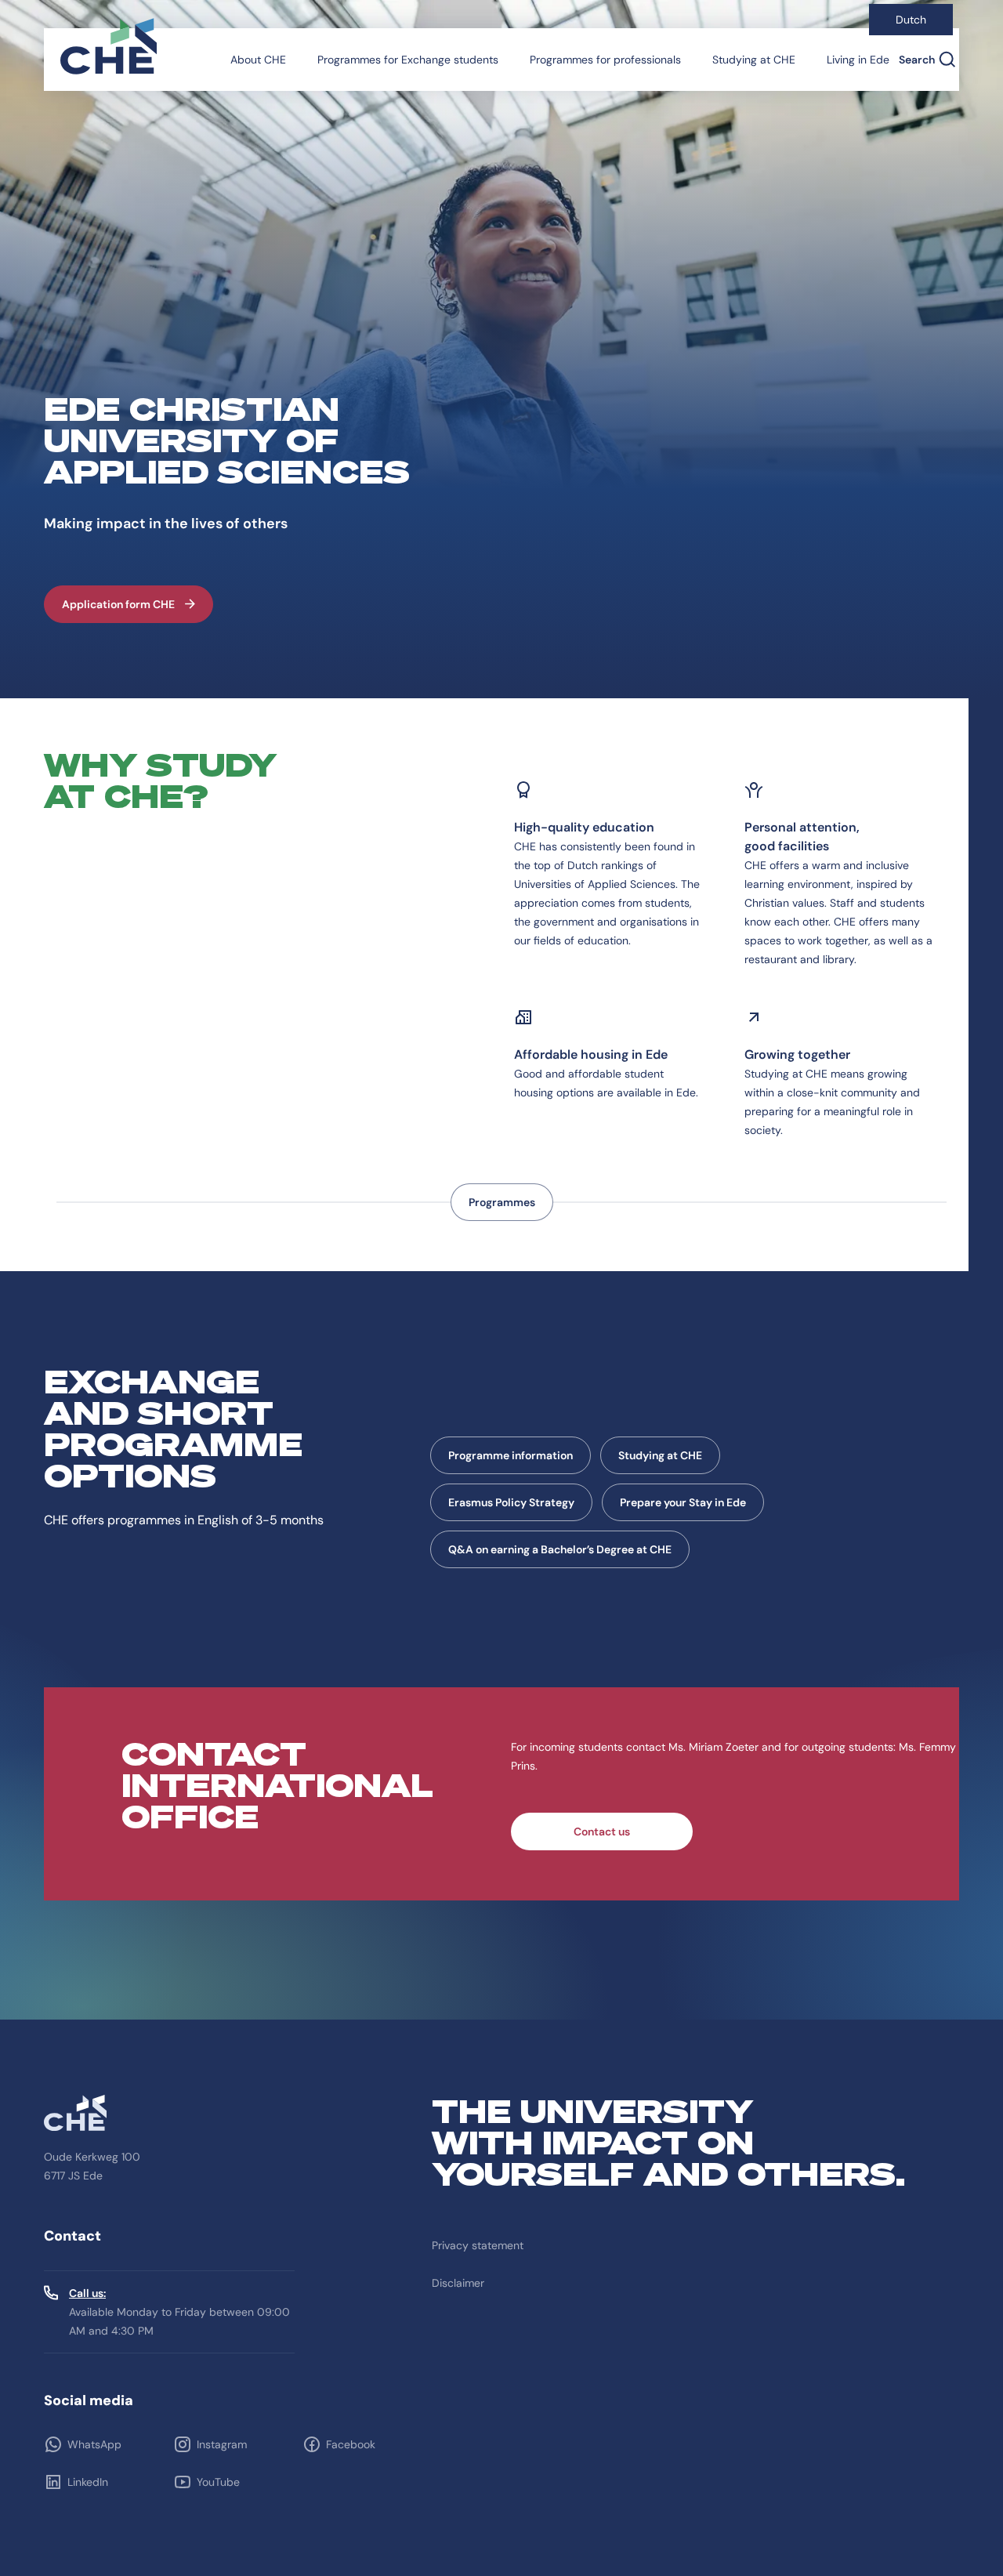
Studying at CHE (754, 60)
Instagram (222, 2444)
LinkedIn (88, 2482)
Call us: (87, 2293)
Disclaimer (458, 2283)
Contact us (602, 1831)
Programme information (511, 1455)
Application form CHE (118, 604)
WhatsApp (94, 2444)
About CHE (258, 60)
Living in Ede (858, 60)
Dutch (911, 20)
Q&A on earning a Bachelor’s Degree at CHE (560, 1549)
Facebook (351, 2444)
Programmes (502, 1202)
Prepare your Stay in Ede (683, 1502)
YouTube (218, 2482)
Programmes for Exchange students (408, 60)
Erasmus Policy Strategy (511, 1502)
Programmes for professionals (605, 60)
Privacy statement (478, 2245)
